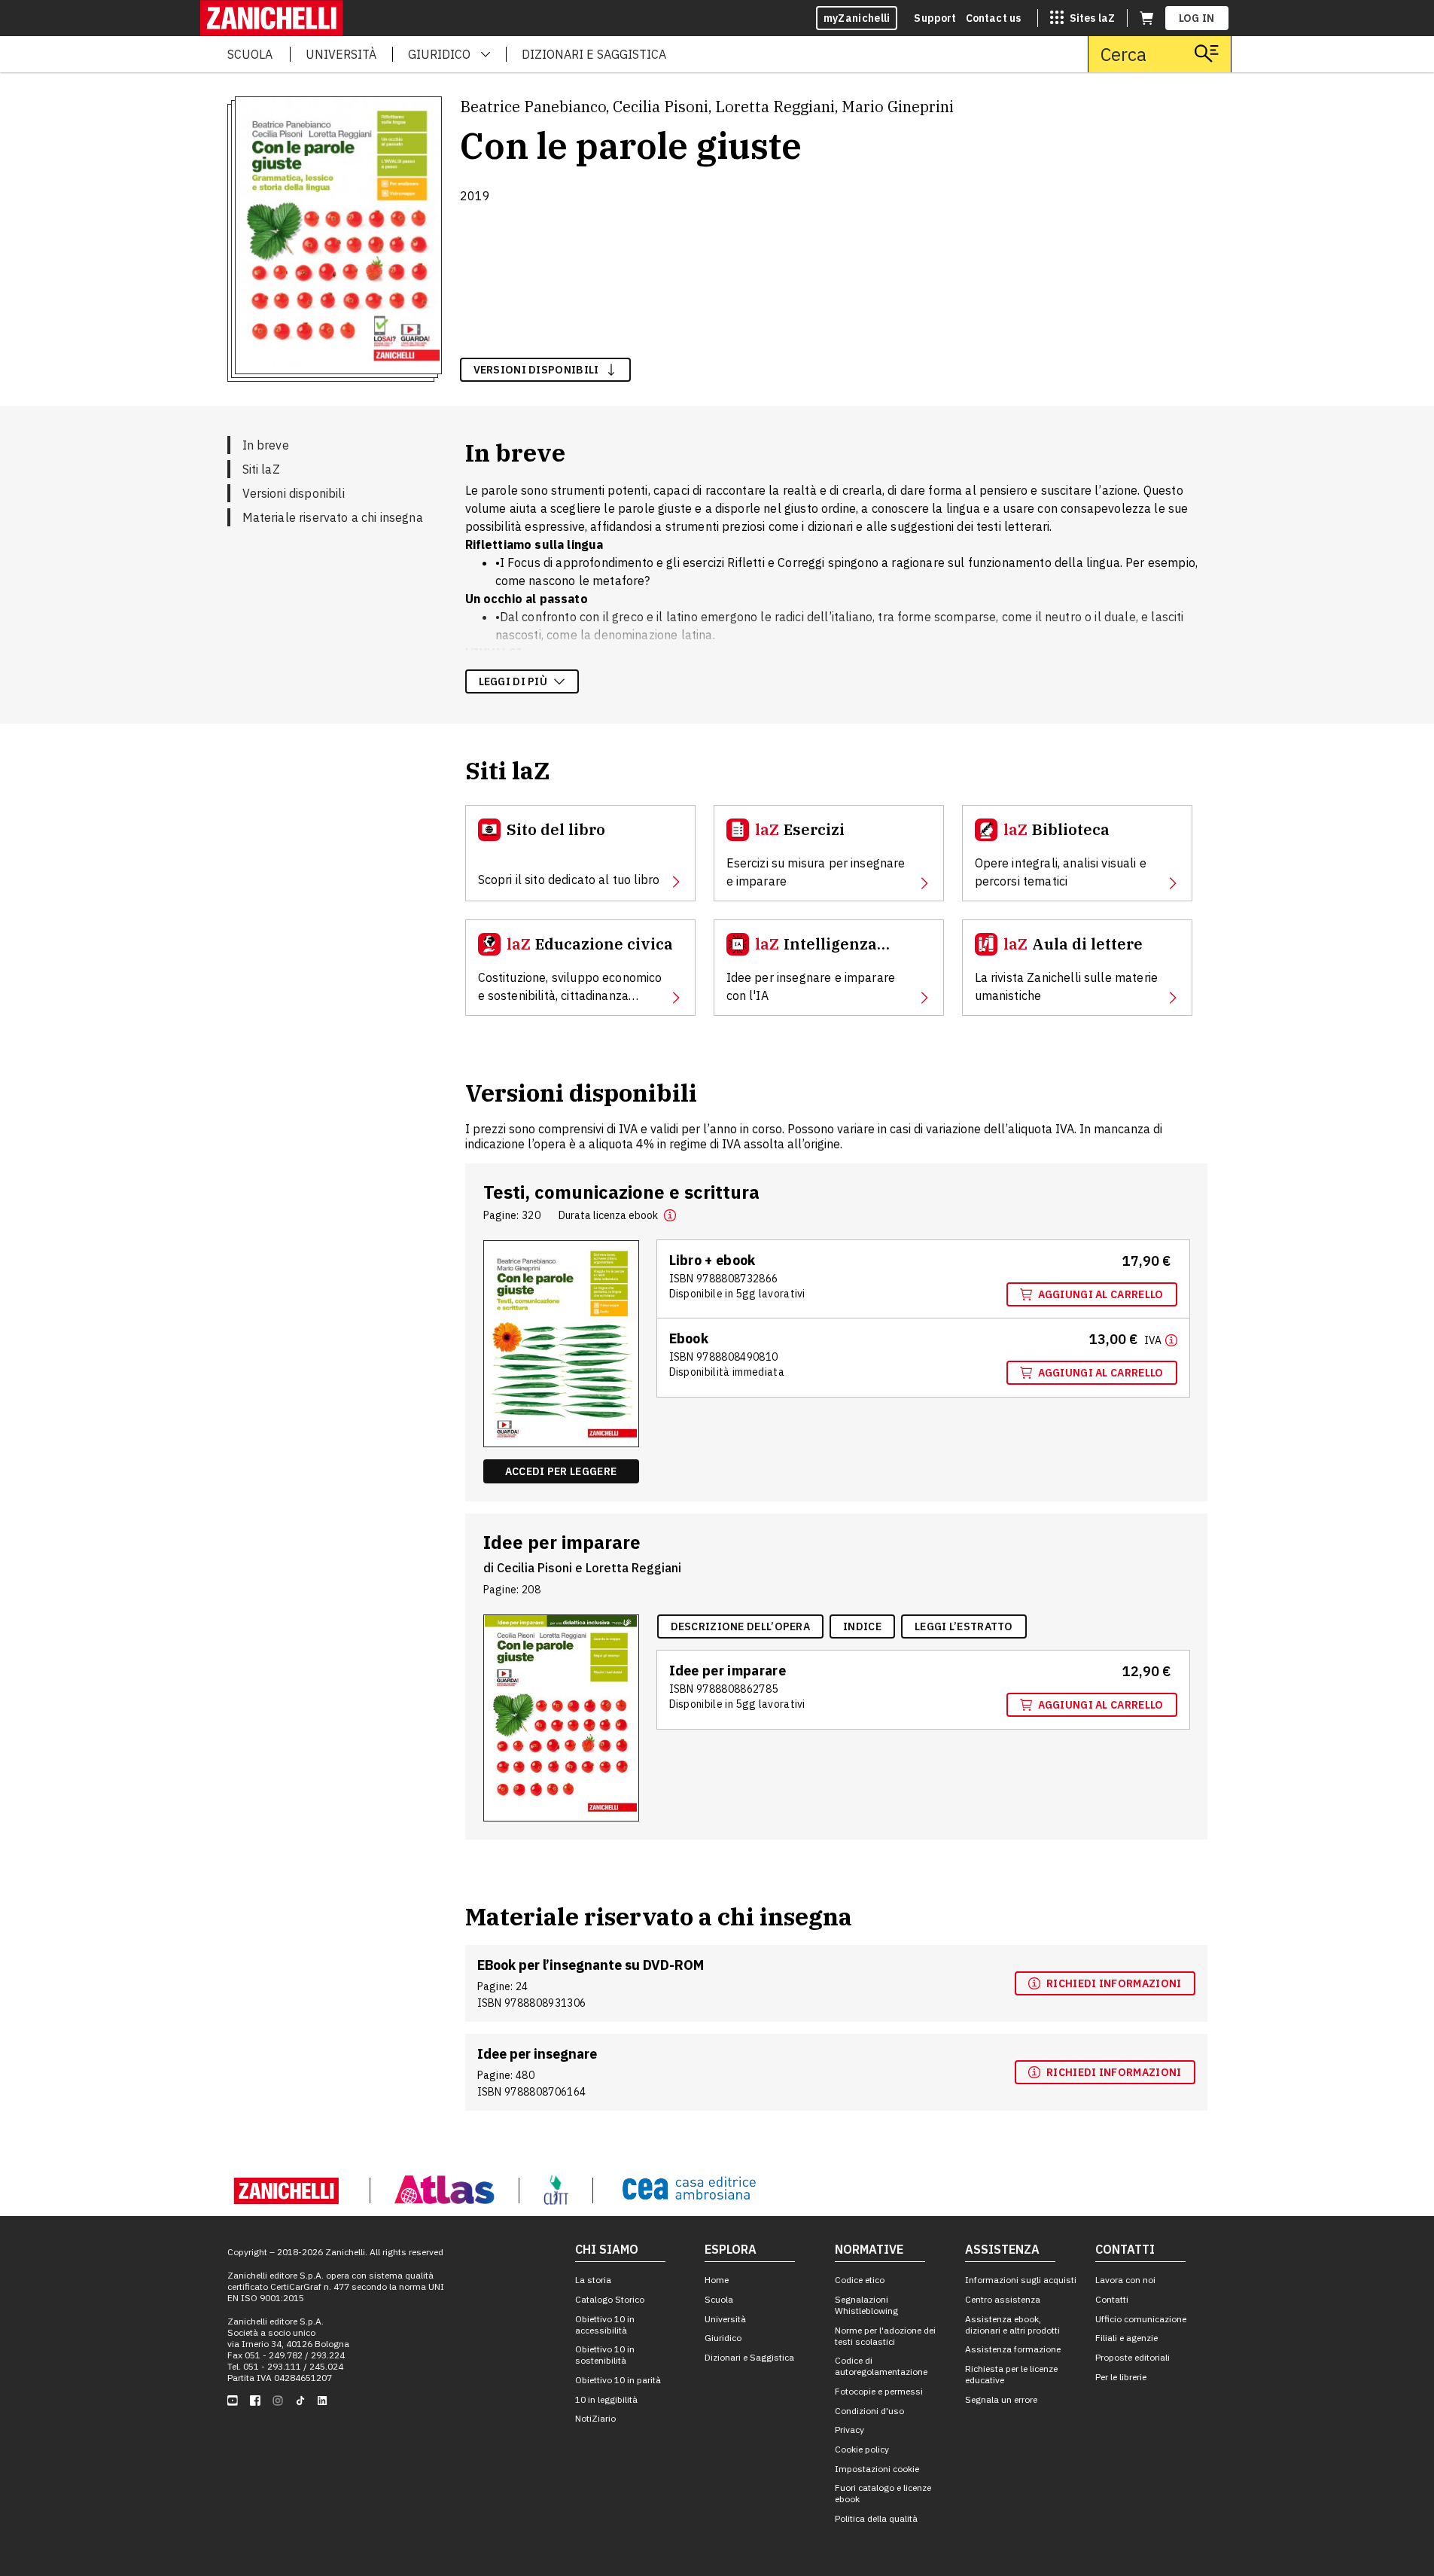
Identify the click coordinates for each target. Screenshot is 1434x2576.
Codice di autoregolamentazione (881, 2366)
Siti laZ (261, 469)
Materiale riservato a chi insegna (333, 517)
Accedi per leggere (561, 1471)
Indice (862, 1626)
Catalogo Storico (610, 2299)
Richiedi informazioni (1114, 1983)
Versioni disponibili (294, 493)
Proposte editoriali (1133, 2357)
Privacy (849, 2430)
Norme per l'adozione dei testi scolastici (885, 2336)
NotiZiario (595, 2418)
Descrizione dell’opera (741, 1626)
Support (935, 18)
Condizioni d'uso (869, 2411)
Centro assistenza (1003, 2299)
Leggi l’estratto (964, 1626)
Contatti (1112, 2299)
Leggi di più (513, 681)
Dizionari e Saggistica (749, 2357)
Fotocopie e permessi (879, 2391)
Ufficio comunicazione (1141, 2319)
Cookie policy (862, 2449)
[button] (670, 1215)
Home (717, 2280)
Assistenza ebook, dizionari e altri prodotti (1012, 2324)
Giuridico (723, 2338)
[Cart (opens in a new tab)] (1146, 18)
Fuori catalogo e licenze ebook (883, 2493)
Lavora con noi (1125, 2280)
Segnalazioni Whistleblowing (866, 2305)
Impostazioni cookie (877, 2469)
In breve (266, 445)
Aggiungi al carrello (1101, 1294)
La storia (593, 2280)
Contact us (994, 18)
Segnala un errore (1001, 2399)
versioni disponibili (536, 370)
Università (725, 2319)
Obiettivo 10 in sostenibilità (605, 2355)
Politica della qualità (876, 2518)
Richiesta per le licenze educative (1011, 2374)
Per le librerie (1121, 2377)
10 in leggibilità (606, 2399)
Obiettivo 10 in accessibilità (605, 2324)
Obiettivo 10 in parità (618, 2380)
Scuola (719, 2299)
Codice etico (860, 2280)
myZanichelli (857, 18)
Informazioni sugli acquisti (1021, 2280)
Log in (1197, 18)
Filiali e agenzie (1126, 2338)
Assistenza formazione (1013, 2349)
